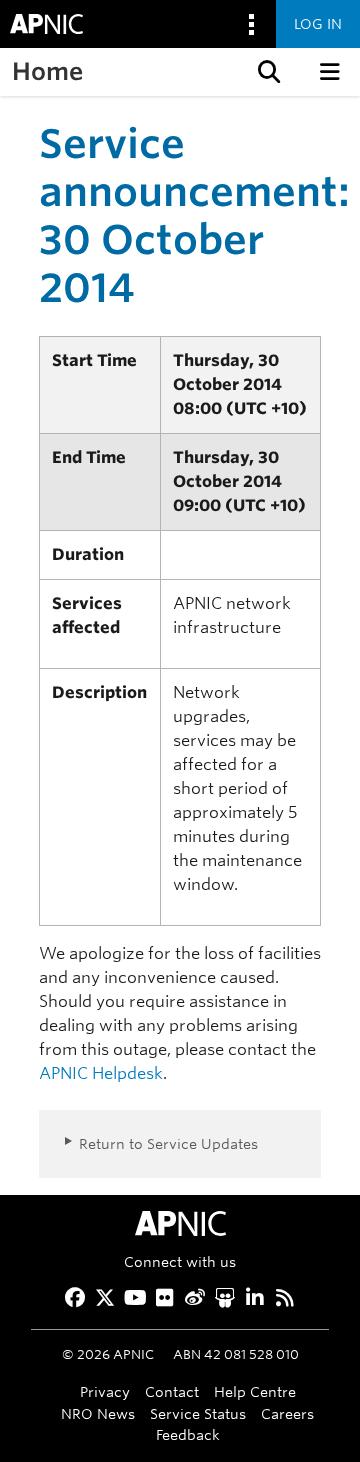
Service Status (198, 1413)
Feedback (188, 1434)
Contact (172, 1391)
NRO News (98, 1413)
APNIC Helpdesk (101, 1073)
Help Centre (255, 1391)
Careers (287, 1413)
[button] (267, 72)
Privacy (105, 1391)
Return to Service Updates (168, 1143)
